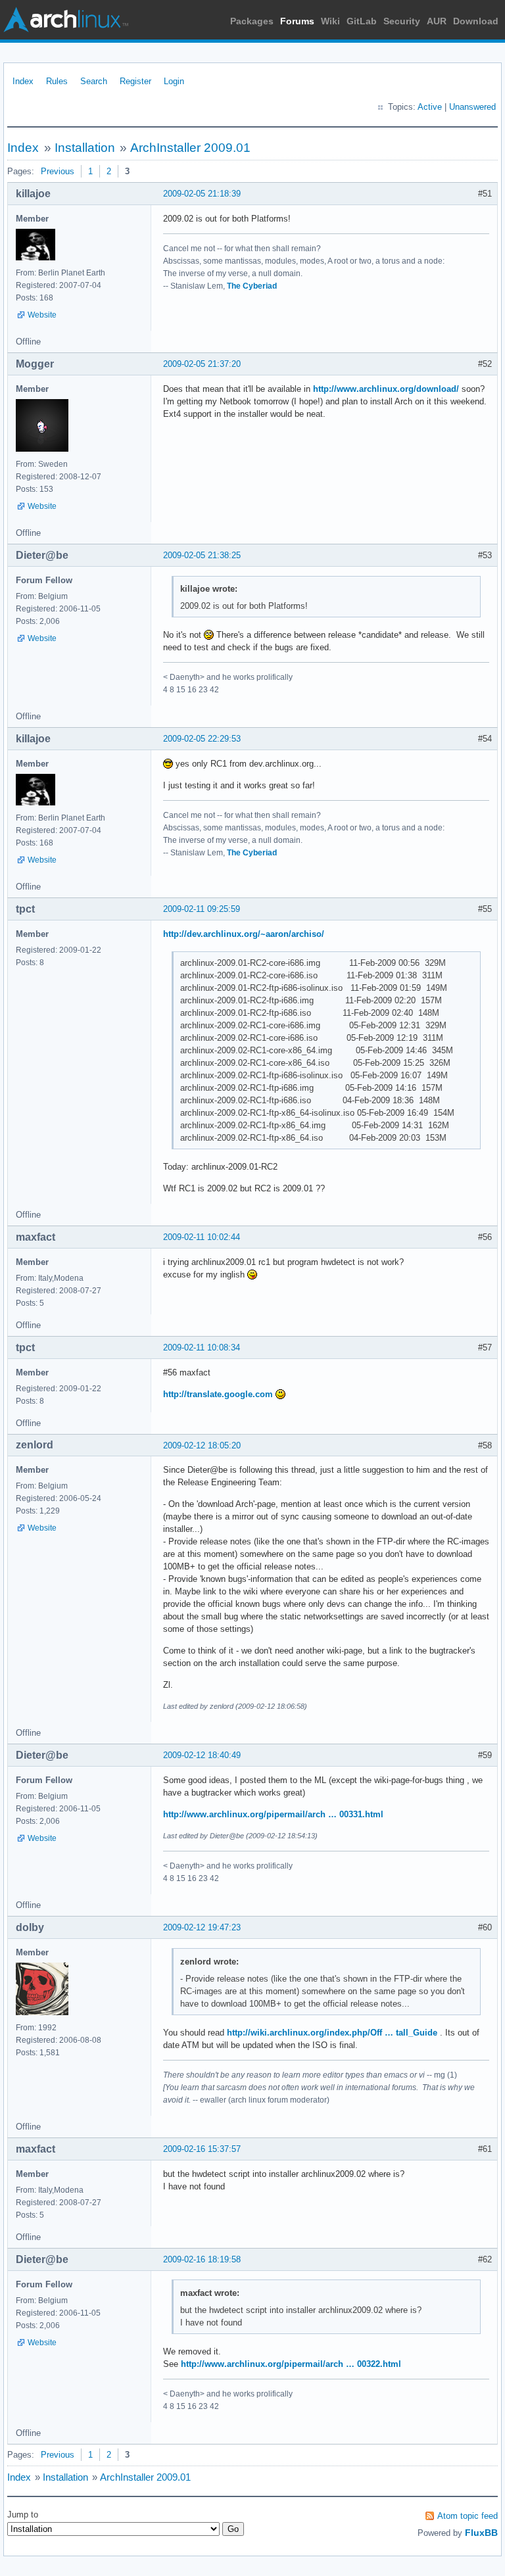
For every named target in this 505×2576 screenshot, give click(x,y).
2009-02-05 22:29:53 (202, 739)
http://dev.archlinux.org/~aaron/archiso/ (244, 934)
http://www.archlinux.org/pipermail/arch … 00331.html (273, 1814)
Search (94, 81)
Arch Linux (66, 20)
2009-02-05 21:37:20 (202, 364)
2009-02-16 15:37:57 (202, 2149)
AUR (437, 21)
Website (42, 315)
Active (430, 107)
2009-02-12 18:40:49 (202, 1755)
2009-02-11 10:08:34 (202, 1348)
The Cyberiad (252, 286)
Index (23, 81)
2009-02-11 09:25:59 (202, 909)
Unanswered (472, 107)
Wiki (330, 21)
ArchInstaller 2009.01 (190, 148)
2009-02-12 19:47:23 (202, 1927)
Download (476, 21)
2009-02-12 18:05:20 (202, 1445)
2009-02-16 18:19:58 (202, 2259)
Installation (85, 148)
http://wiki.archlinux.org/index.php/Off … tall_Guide (332, 2033)
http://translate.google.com (218, 1394)
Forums (297, 21)
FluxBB (481, 2533)
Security (402, 21)
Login (174, 81)
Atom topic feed (468, 2516)
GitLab (362, 21)
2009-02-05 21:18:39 (202, 194)
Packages (252, 21)
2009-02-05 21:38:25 (202, 555)
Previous (58, 171)
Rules (57, 81)
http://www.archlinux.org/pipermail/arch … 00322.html (291, 2364)
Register (135, 81)
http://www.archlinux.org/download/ (386, 389)
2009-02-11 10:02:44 (202, 1237)
